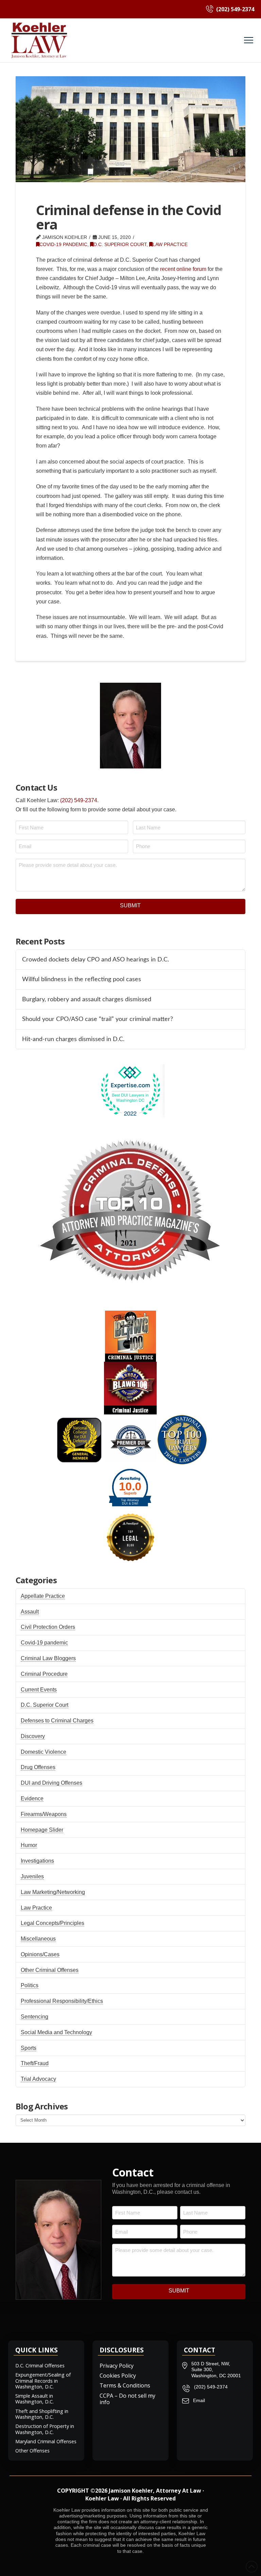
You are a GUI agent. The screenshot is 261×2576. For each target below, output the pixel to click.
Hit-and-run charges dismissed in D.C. (73, 1039)
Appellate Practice (43, 1596)
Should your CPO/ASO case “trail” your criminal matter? (98, 1019)
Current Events (39, 1690)
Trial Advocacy (38, 2079)
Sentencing (34, 2017)
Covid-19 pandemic (63, 245)
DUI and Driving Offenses (51, 1783)
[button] (249, 40)
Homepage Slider (42, 1830)
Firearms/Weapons (44, 1814)
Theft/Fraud (35, 2063)
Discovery (33, 1736)
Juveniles (32, 1876)
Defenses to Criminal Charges (57, 1721)
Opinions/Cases (40, 1954)
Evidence (32, 1799)
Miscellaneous (38, 1939)
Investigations (37, 1861)
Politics (30, 1985)
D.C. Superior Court (120, 245)
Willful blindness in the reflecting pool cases (82, 979)
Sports (29, 2048)
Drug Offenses (38, 1767)
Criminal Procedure (44, 1674)
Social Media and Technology (56, 2032)
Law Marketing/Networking (53, 1892)
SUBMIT (130, 905)
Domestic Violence (43, 1752)
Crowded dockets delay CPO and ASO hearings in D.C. (95, 960)
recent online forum (183, 269)
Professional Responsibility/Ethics (62, 2001)
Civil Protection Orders (48, 1627)
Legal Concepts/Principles (53, 1923)
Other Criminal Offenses (50, 1970)
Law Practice (170, 245)
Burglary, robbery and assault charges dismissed (87, 999)
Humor (29, 1845)
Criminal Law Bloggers (48, 1658)
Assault (30, 1612)
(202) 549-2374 (79, 800)
